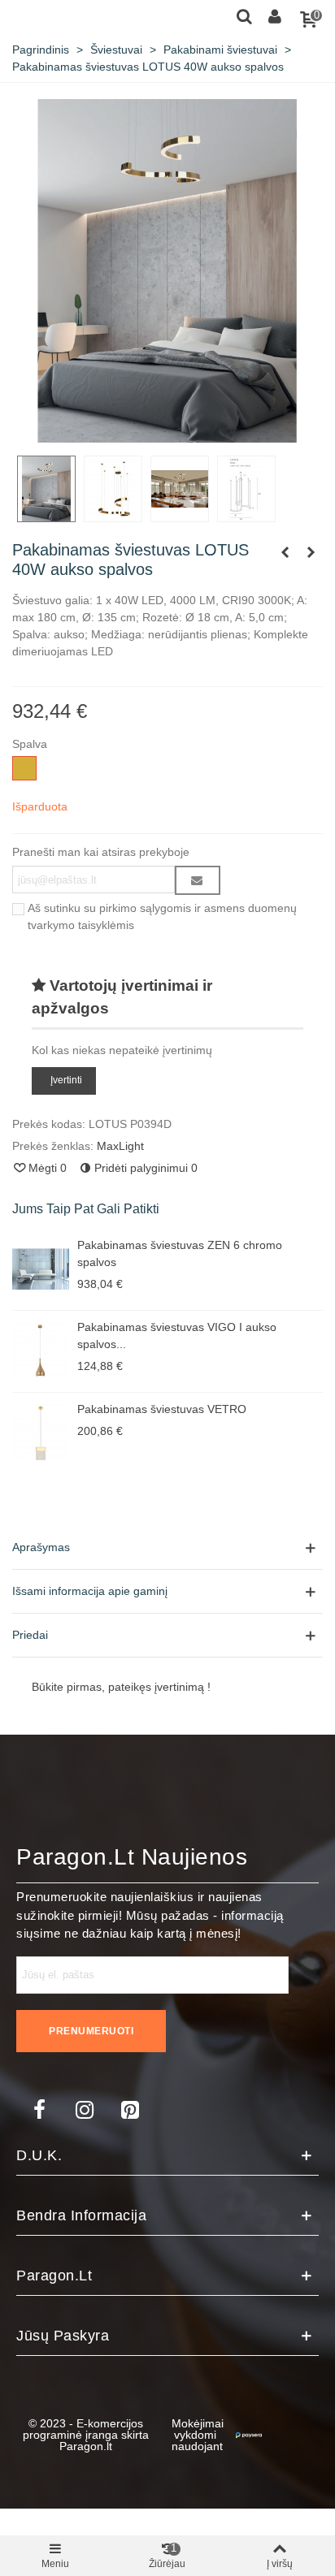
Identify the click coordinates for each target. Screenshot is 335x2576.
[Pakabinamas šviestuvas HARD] (285, 552)
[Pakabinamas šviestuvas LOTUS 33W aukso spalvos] (311, 552)
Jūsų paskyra (63, 2336)
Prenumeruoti (91, 2031)
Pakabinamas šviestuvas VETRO (162, 1409)
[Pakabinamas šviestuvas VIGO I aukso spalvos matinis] (41, 1351)
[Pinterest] (130, 2110)
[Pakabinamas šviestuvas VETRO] (41, 1433)
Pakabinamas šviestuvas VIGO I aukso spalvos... (177, 1336)
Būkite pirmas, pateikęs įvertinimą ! (121, 1687)
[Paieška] (244, 15)
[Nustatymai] (275, 15)
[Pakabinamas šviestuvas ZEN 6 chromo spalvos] (41, 1269)
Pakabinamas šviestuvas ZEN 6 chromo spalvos (180, 1253)
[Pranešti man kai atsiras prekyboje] (198, 880)
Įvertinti (66, 1081)
